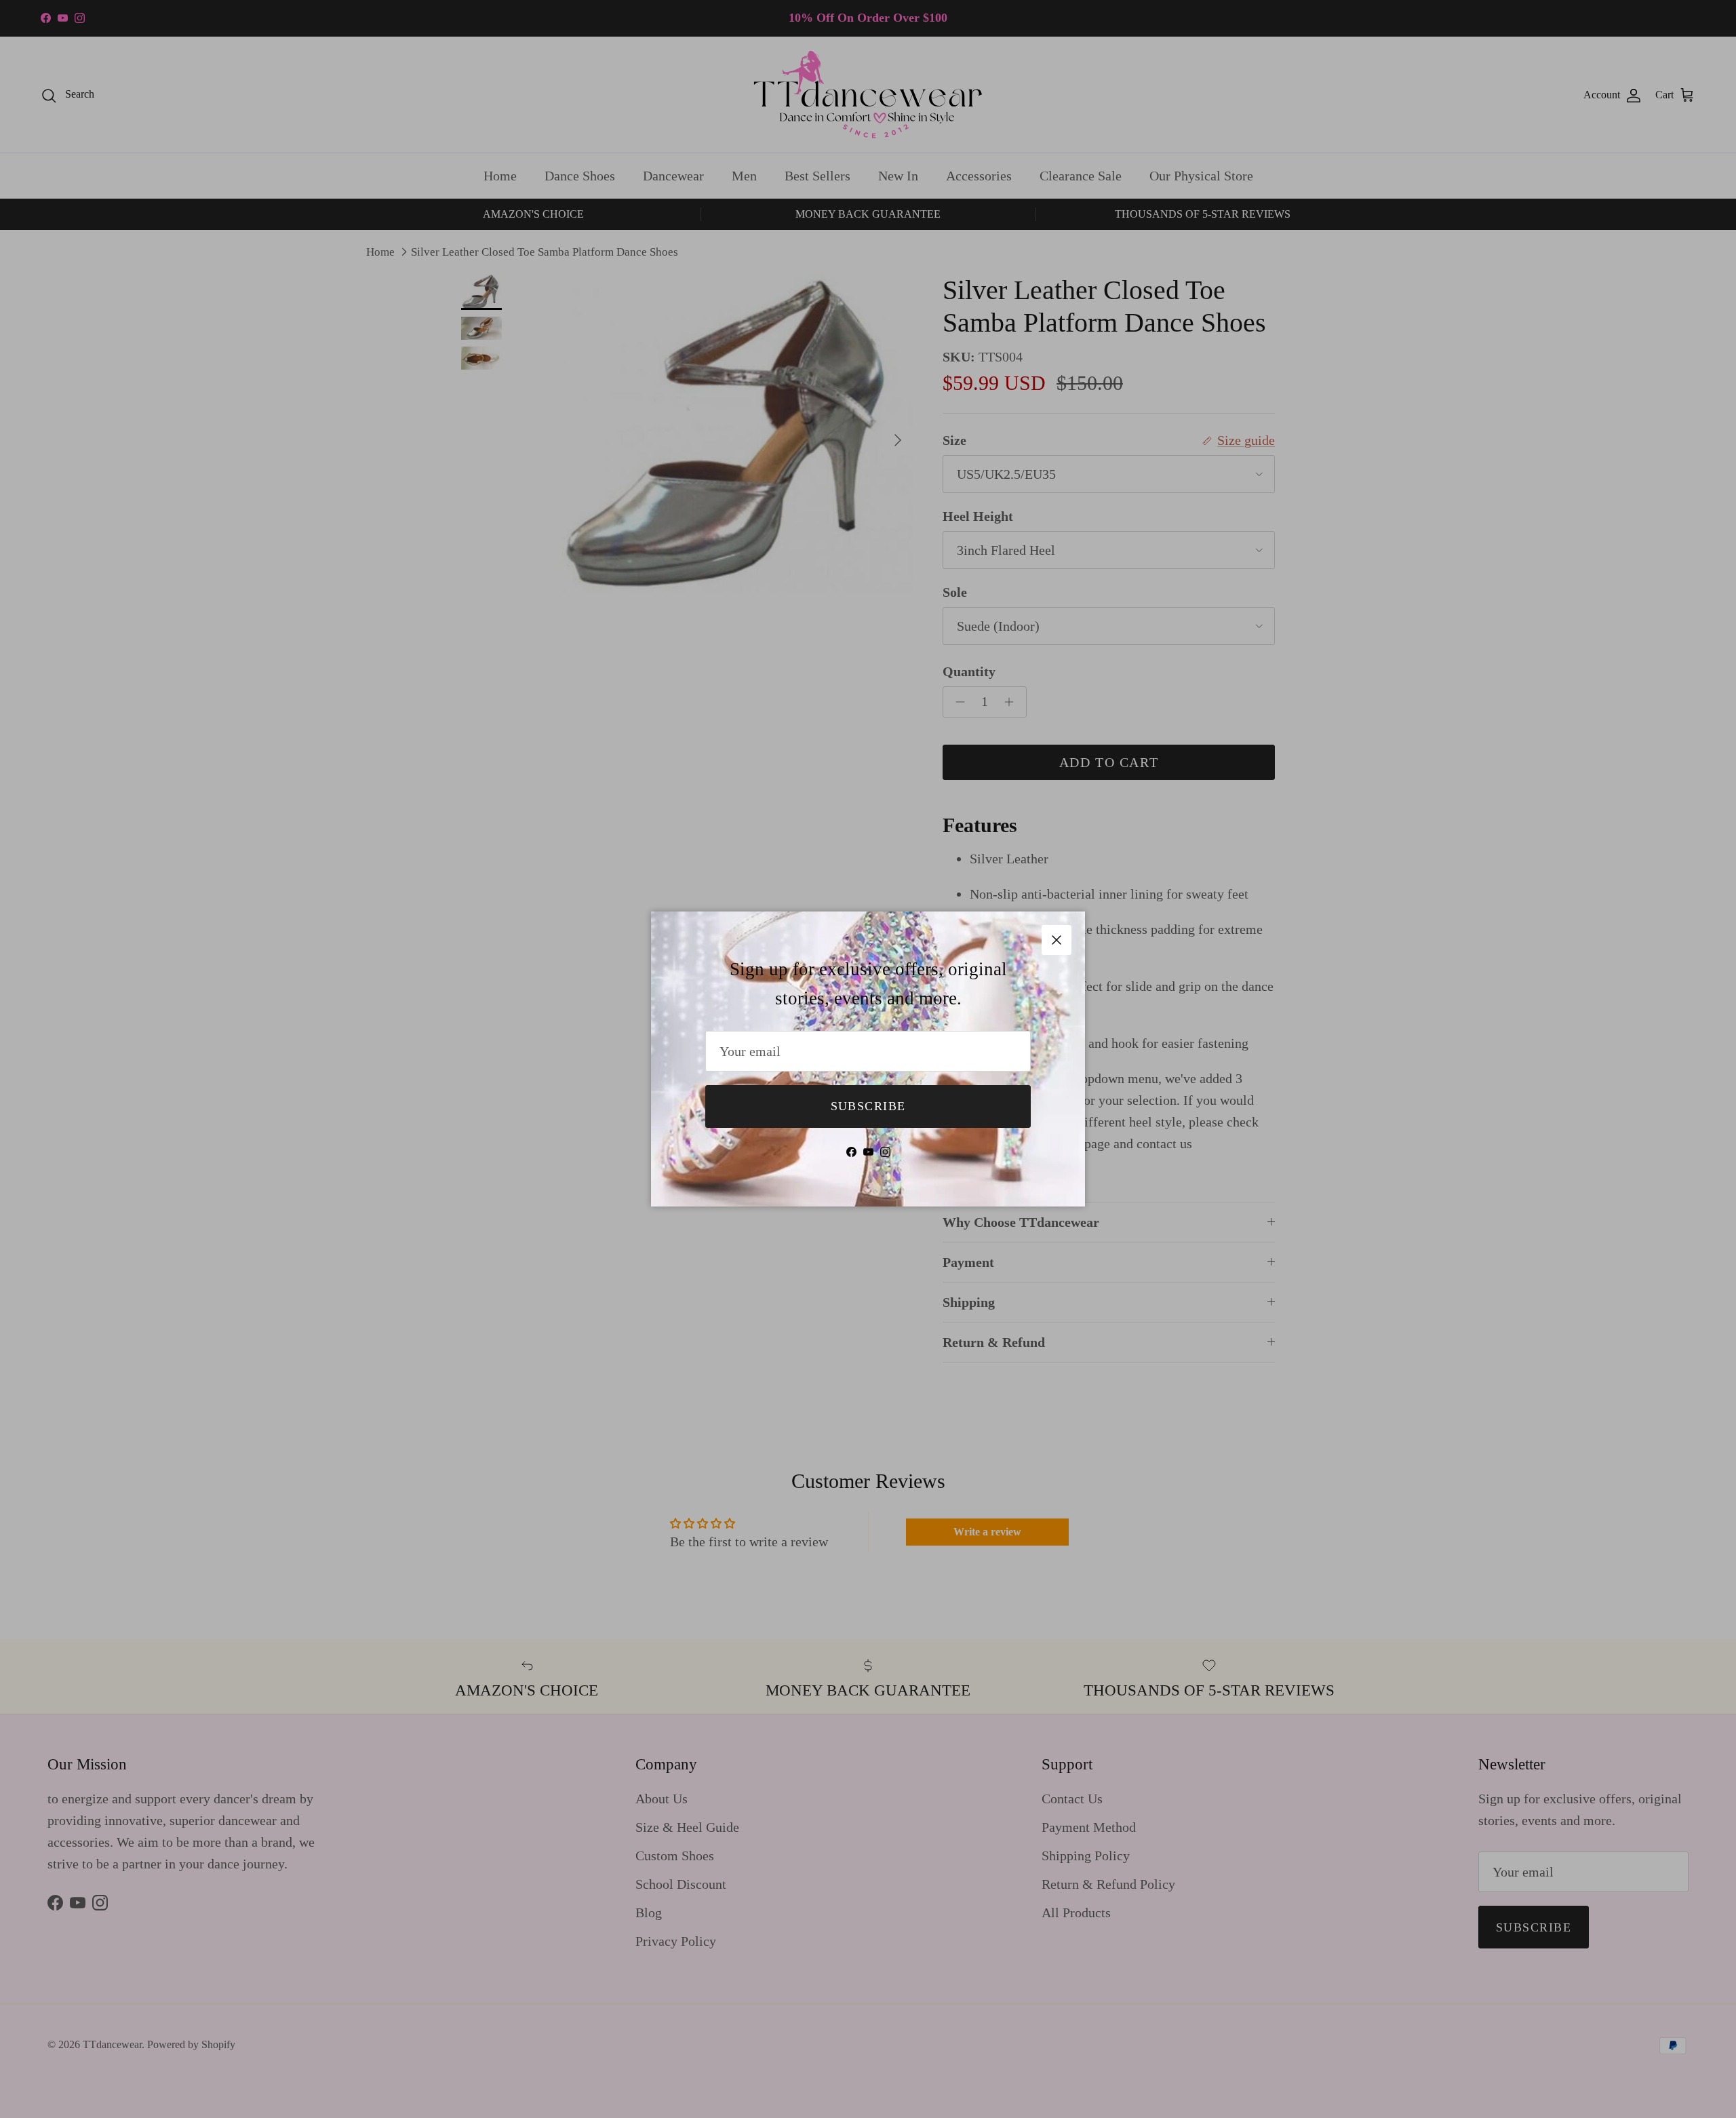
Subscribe (868, 1106)
